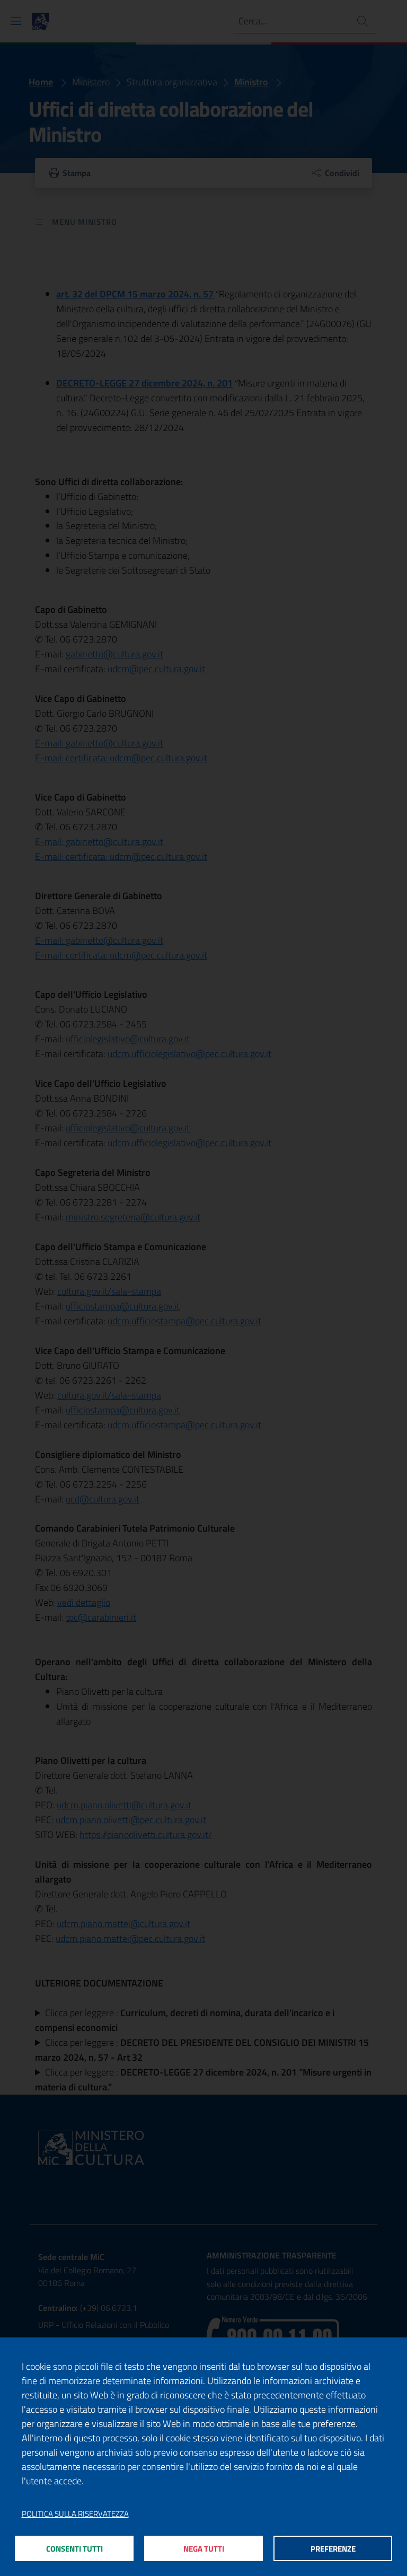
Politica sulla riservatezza (75, 2514)
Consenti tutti (74, 2549)
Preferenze (333, 2549)
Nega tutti (204, 2549)
